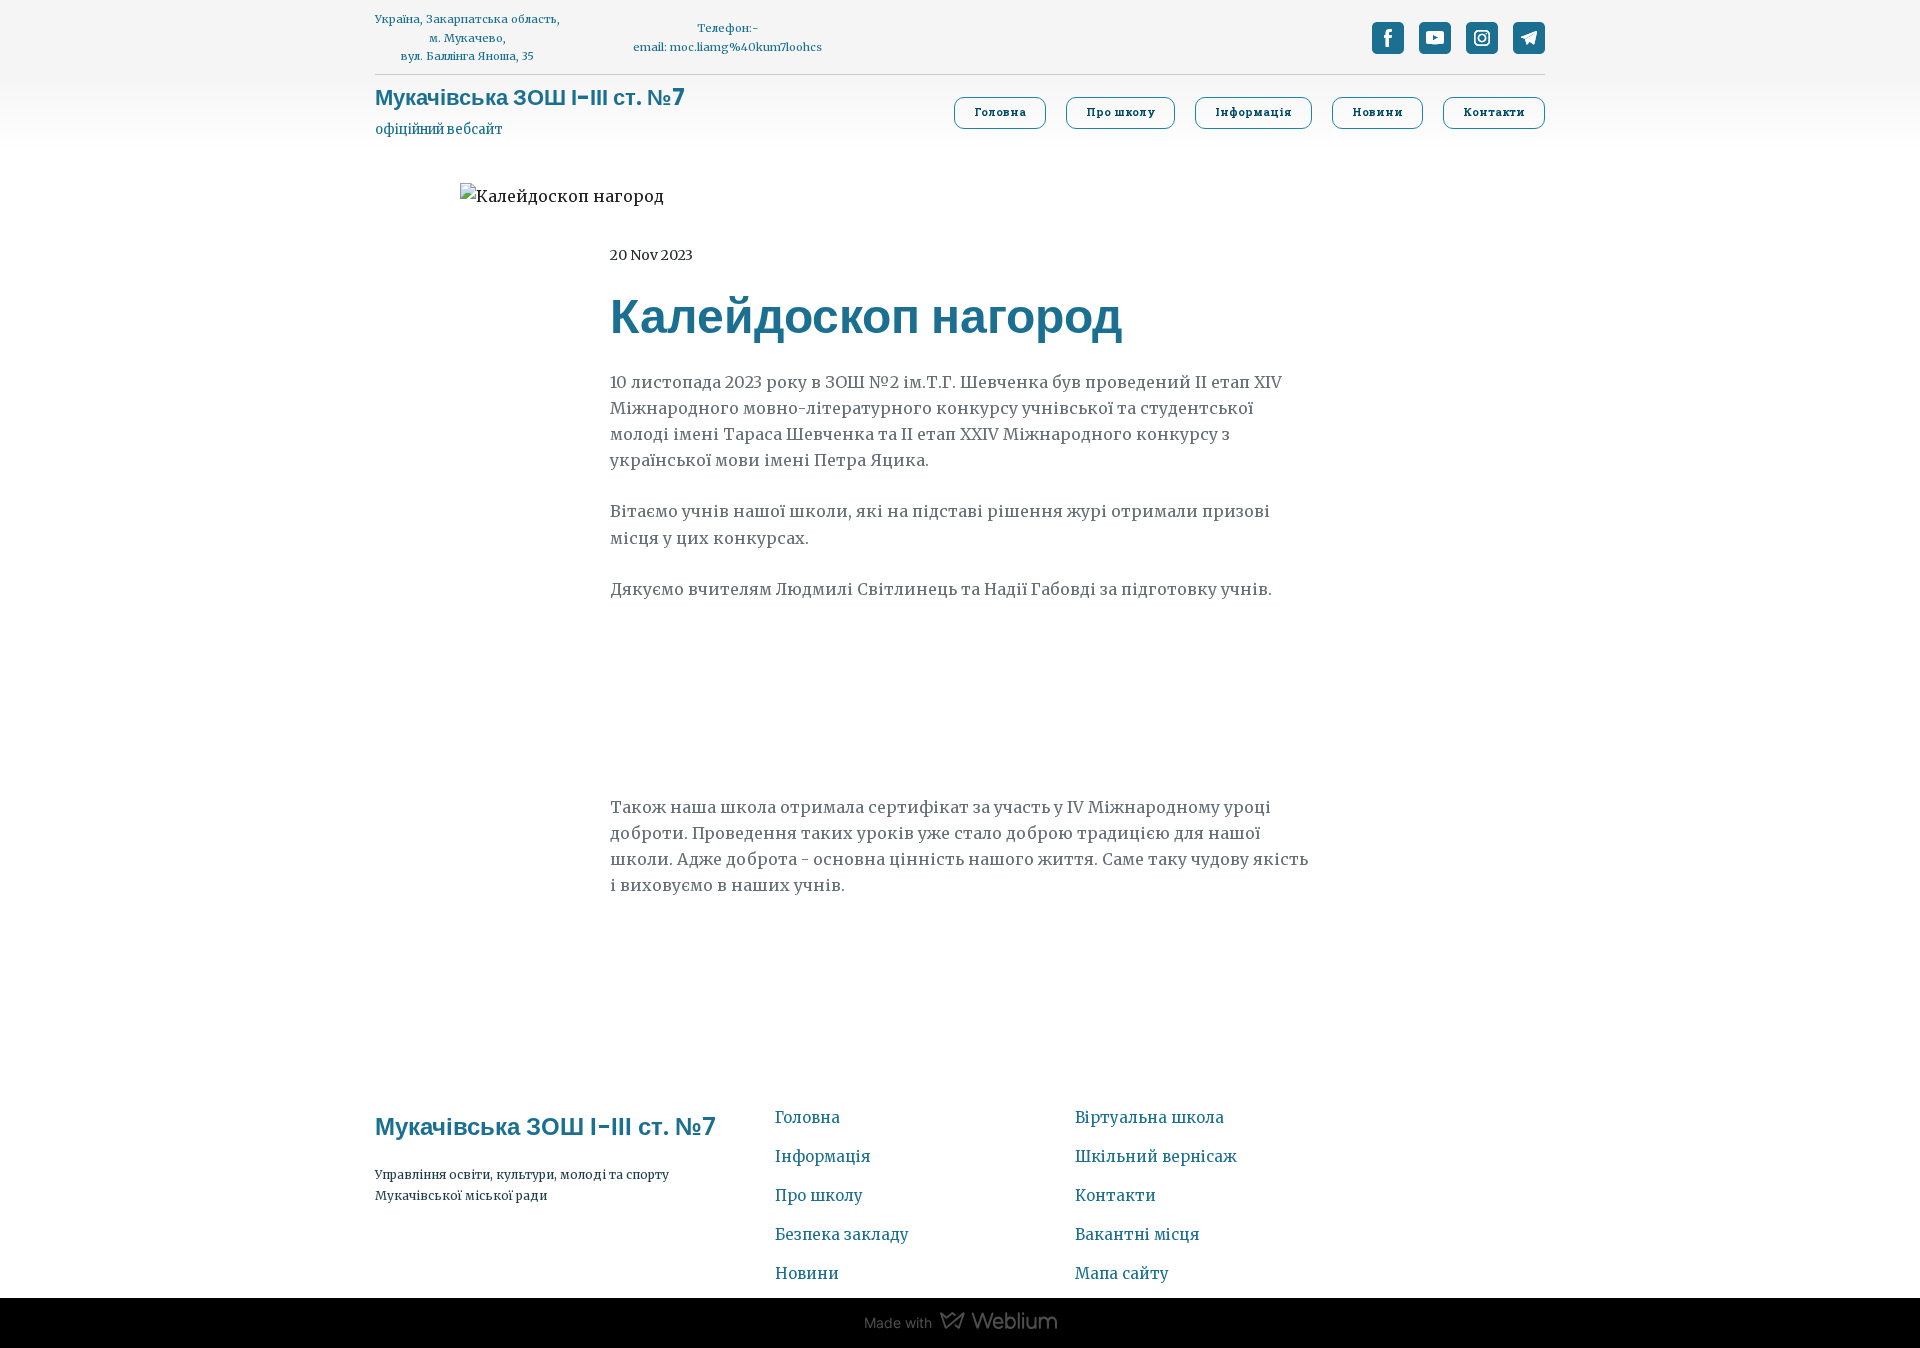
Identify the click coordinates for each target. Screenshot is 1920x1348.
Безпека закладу (842, 1234)
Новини (807, 1273)
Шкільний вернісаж (1156, 1156)
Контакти (1115, 1195)
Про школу (819, 1195)
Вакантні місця (1137, 1234)
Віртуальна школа (1149, 1117)
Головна (807, 1117)
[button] (1388, 38)
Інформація (822, 1156)
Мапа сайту (1122, 1273)
